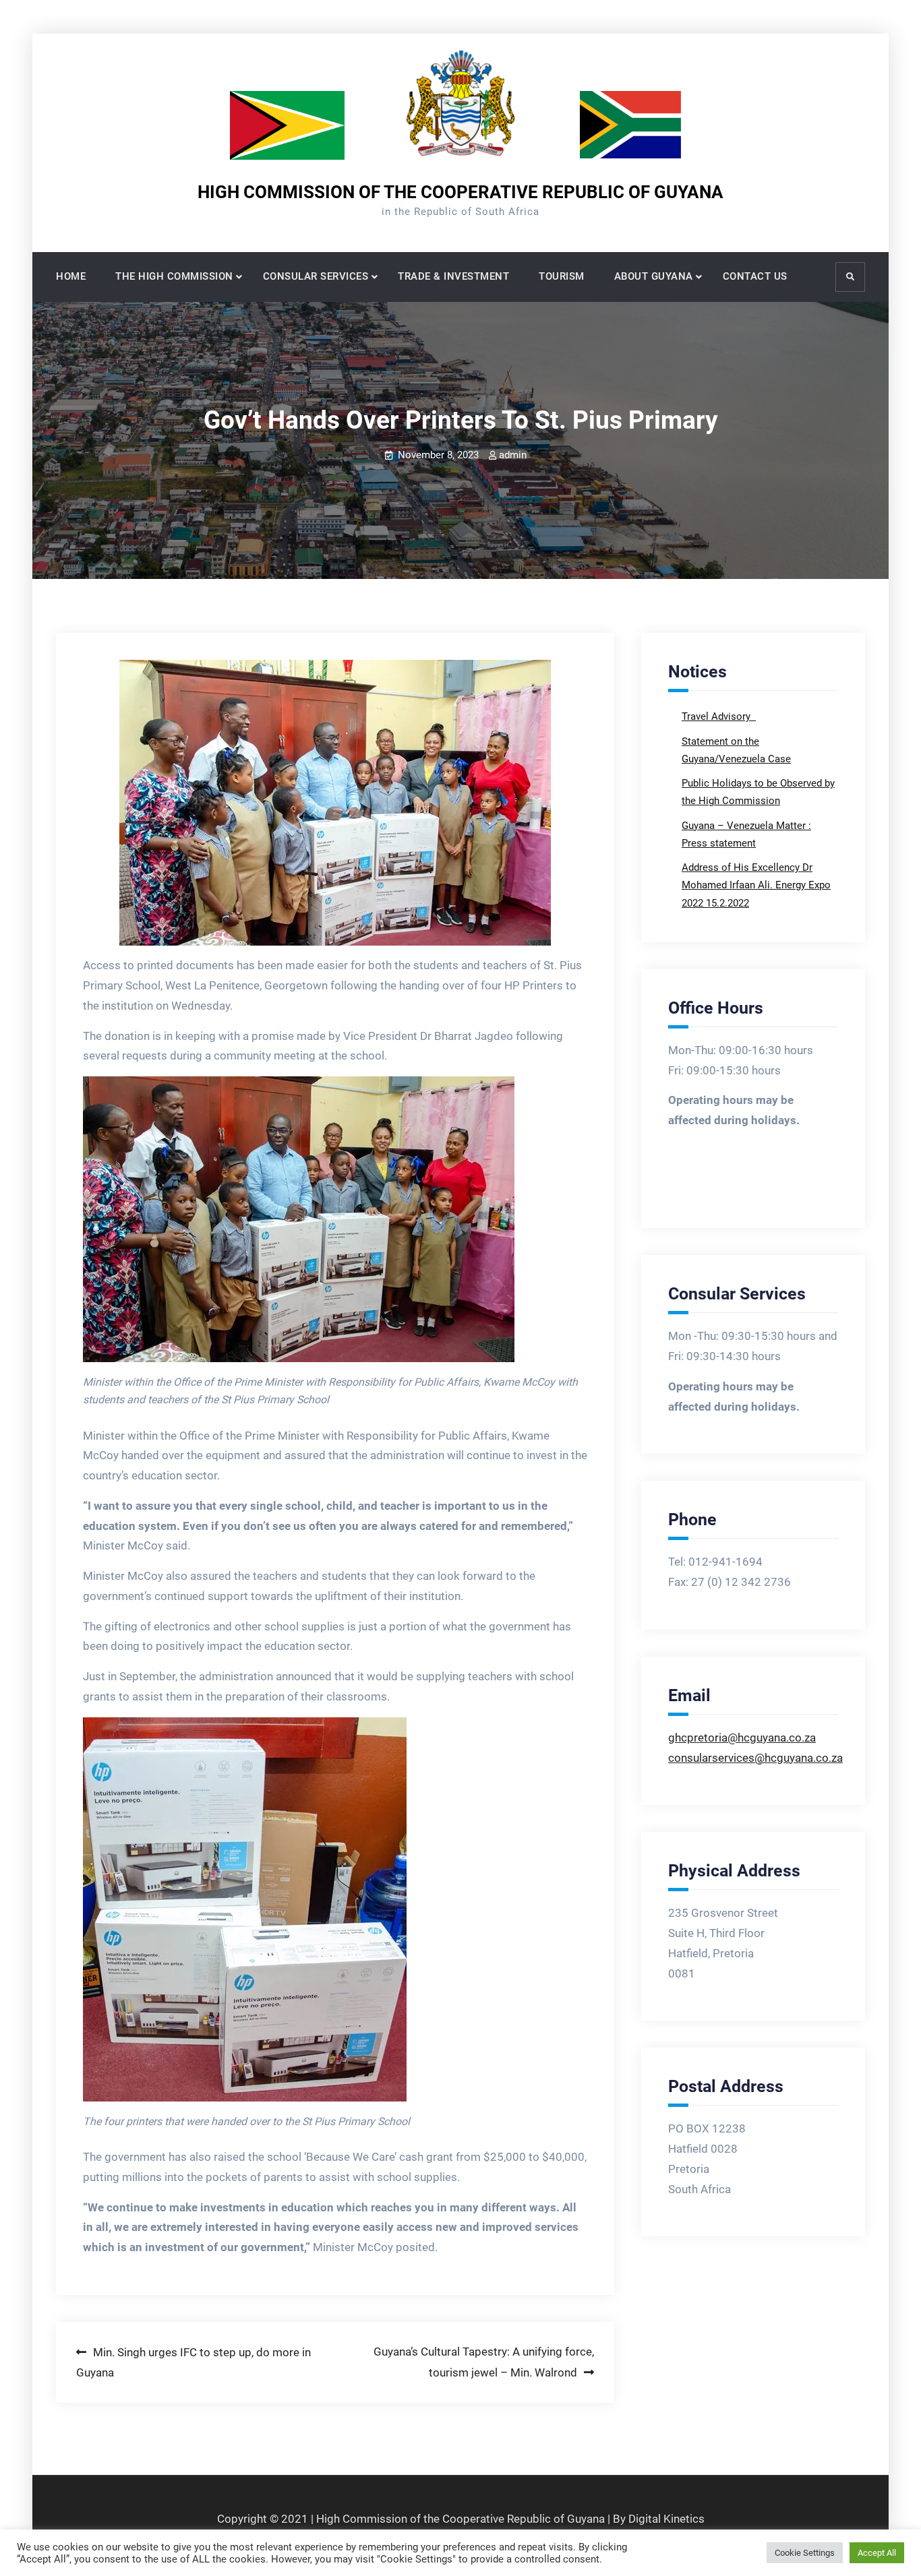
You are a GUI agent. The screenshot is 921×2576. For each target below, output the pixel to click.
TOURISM (562, 276)
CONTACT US (755, 276)
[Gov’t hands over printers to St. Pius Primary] (335, 803)
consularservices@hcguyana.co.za (755, 1758)
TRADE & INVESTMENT (453, 276)
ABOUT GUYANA (654, 276)
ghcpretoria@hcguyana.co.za (742, 1738)
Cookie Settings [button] (805, 2553)
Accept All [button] (877, 2553)
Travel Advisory (717, 716)
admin (513, 455)
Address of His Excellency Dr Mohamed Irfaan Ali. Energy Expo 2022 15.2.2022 (756, 885)
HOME (71, 276)
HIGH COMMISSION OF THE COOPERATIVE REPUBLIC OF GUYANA (460, 192)
